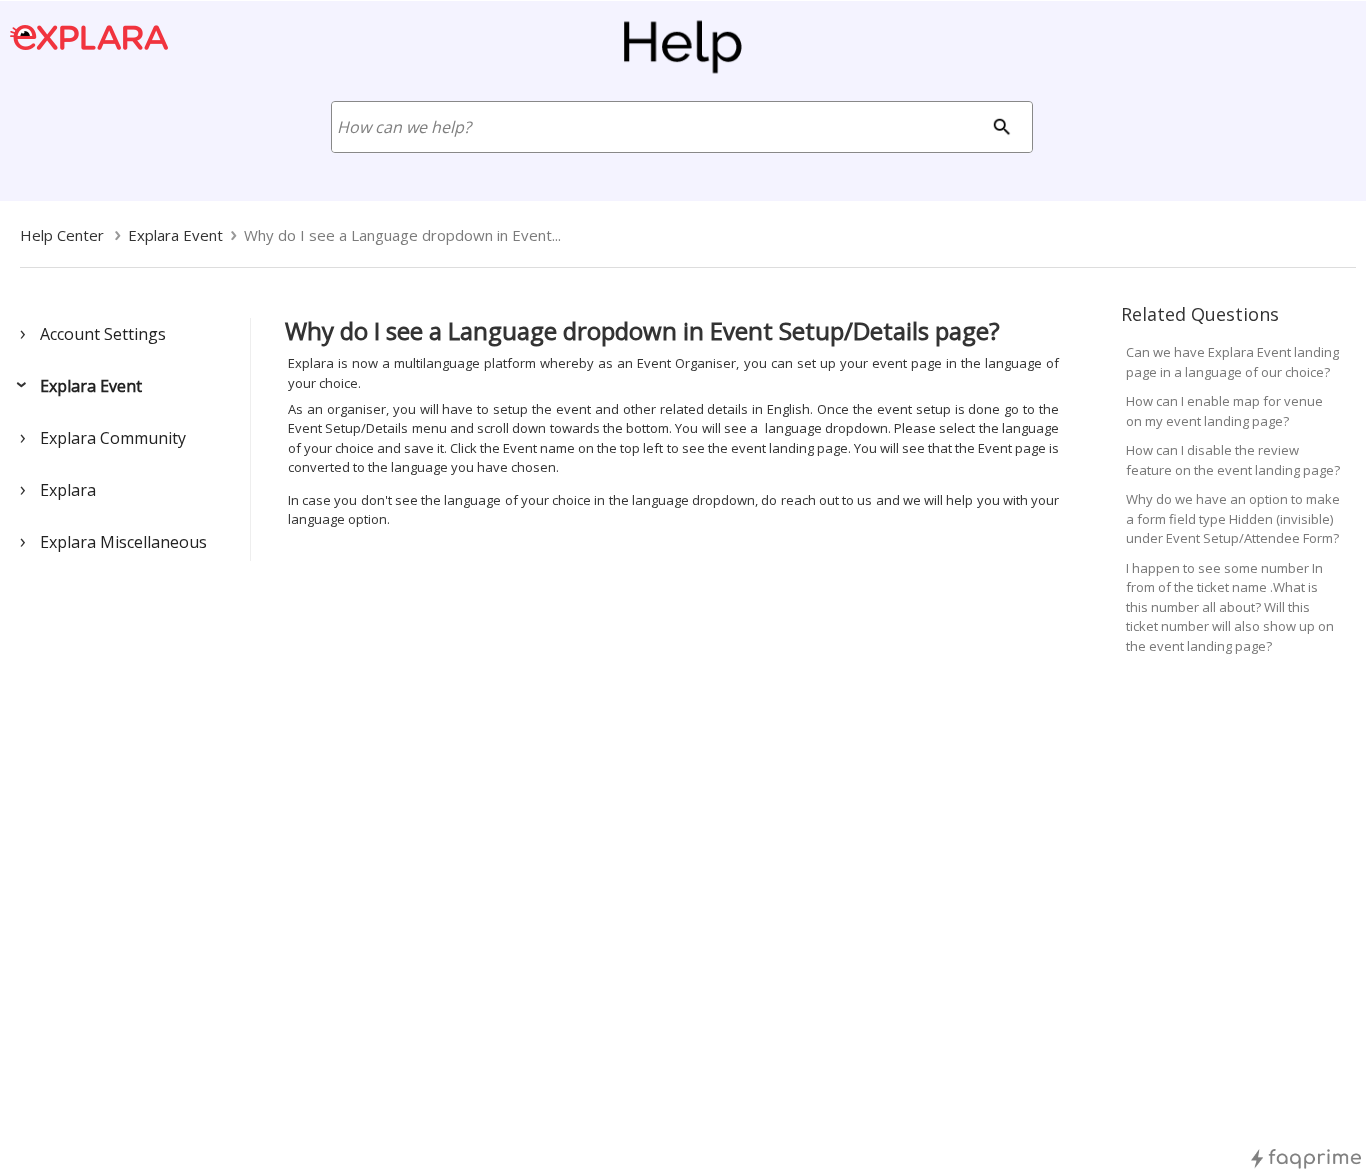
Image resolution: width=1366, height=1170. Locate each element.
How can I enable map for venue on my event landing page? (1224, 411)
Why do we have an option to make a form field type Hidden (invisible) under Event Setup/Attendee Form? (1233, 518)
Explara (68, 490)
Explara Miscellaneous (123, 542)
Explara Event (91, 386)
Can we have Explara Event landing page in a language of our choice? (1232, 362)
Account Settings (103, 334)
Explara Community (113, 438)
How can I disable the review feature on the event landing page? (1233, 460)
